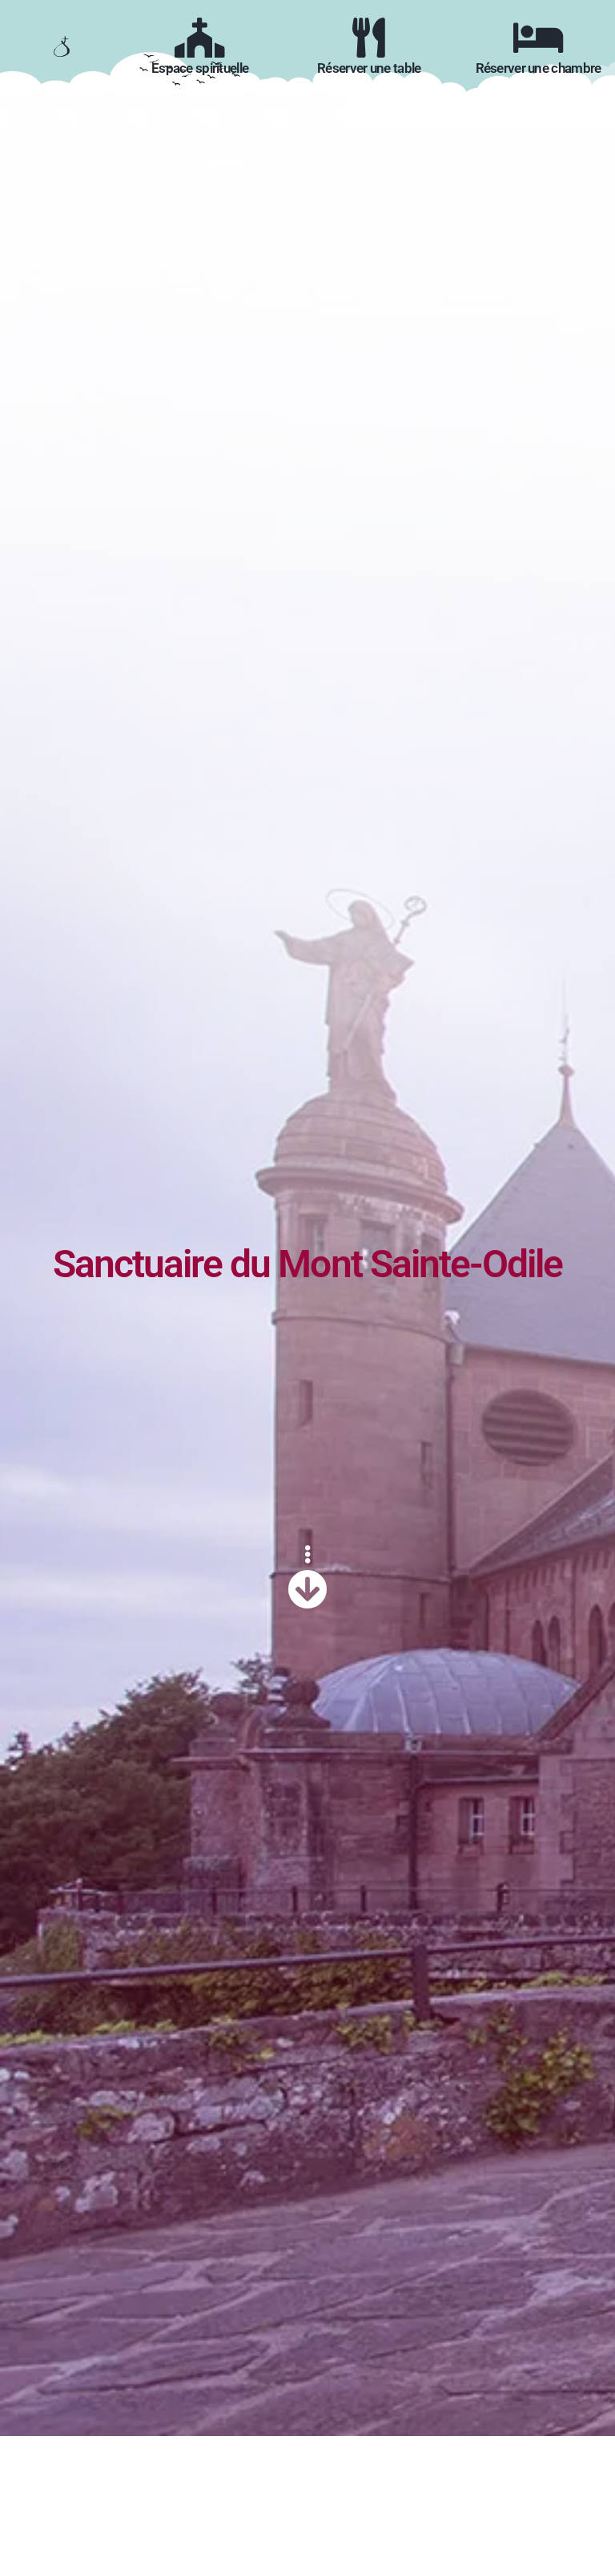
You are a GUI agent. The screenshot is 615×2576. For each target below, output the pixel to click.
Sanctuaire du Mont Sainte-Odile (307, 1264)
